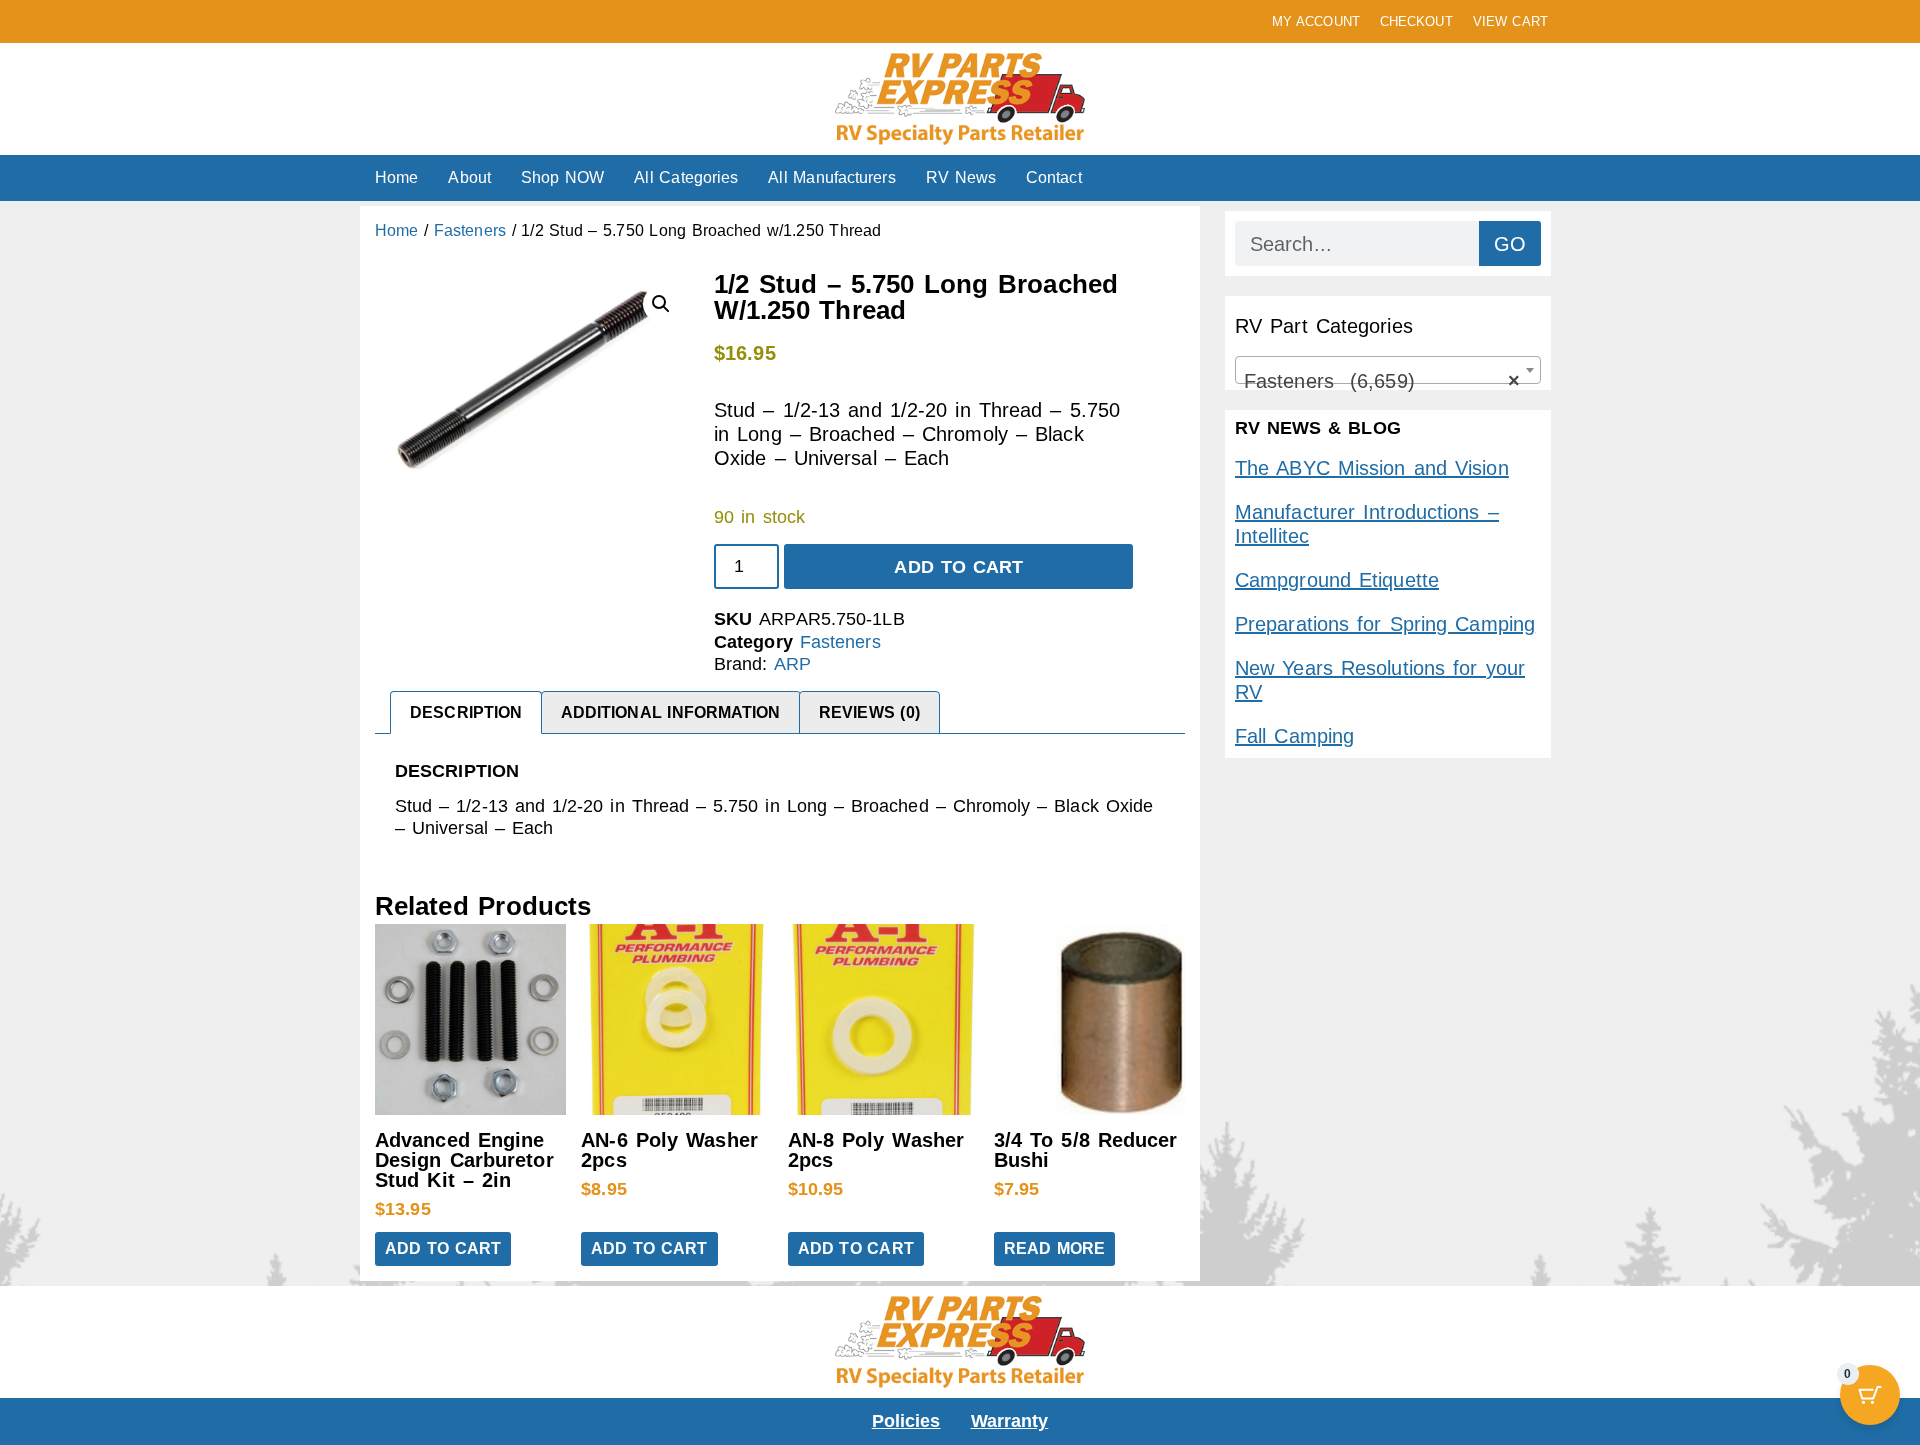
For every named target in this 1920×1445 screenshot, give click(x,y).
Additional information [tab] (671, 712)
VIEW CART (1510, 21)
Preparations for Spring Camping (1385, 624)
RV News (961, 177)
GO (1510, 244)
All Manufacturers (831, 177)
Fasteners (470, 230)
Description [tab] (466, 712)
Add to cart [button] (443, 1248)
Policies (906, 1421)
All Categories (686, 177)
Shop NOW (562, 177)
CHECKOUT (1416, 21)
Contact (1054, 177)
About (469, 177)
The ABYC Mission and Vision (1372, 468)
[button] (661, 304)
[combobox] (1388, 370)
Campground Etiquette (1337, 580)
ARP (792, 664)
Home (396, 177)
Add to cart (958, 567)
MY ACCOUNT (1316, 21)
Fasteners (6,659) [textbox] (1382, 381)
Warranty (1010, 1421)
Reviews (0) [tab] (869, 712)
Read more (1055, 1248)
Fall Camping (1294, 736)
